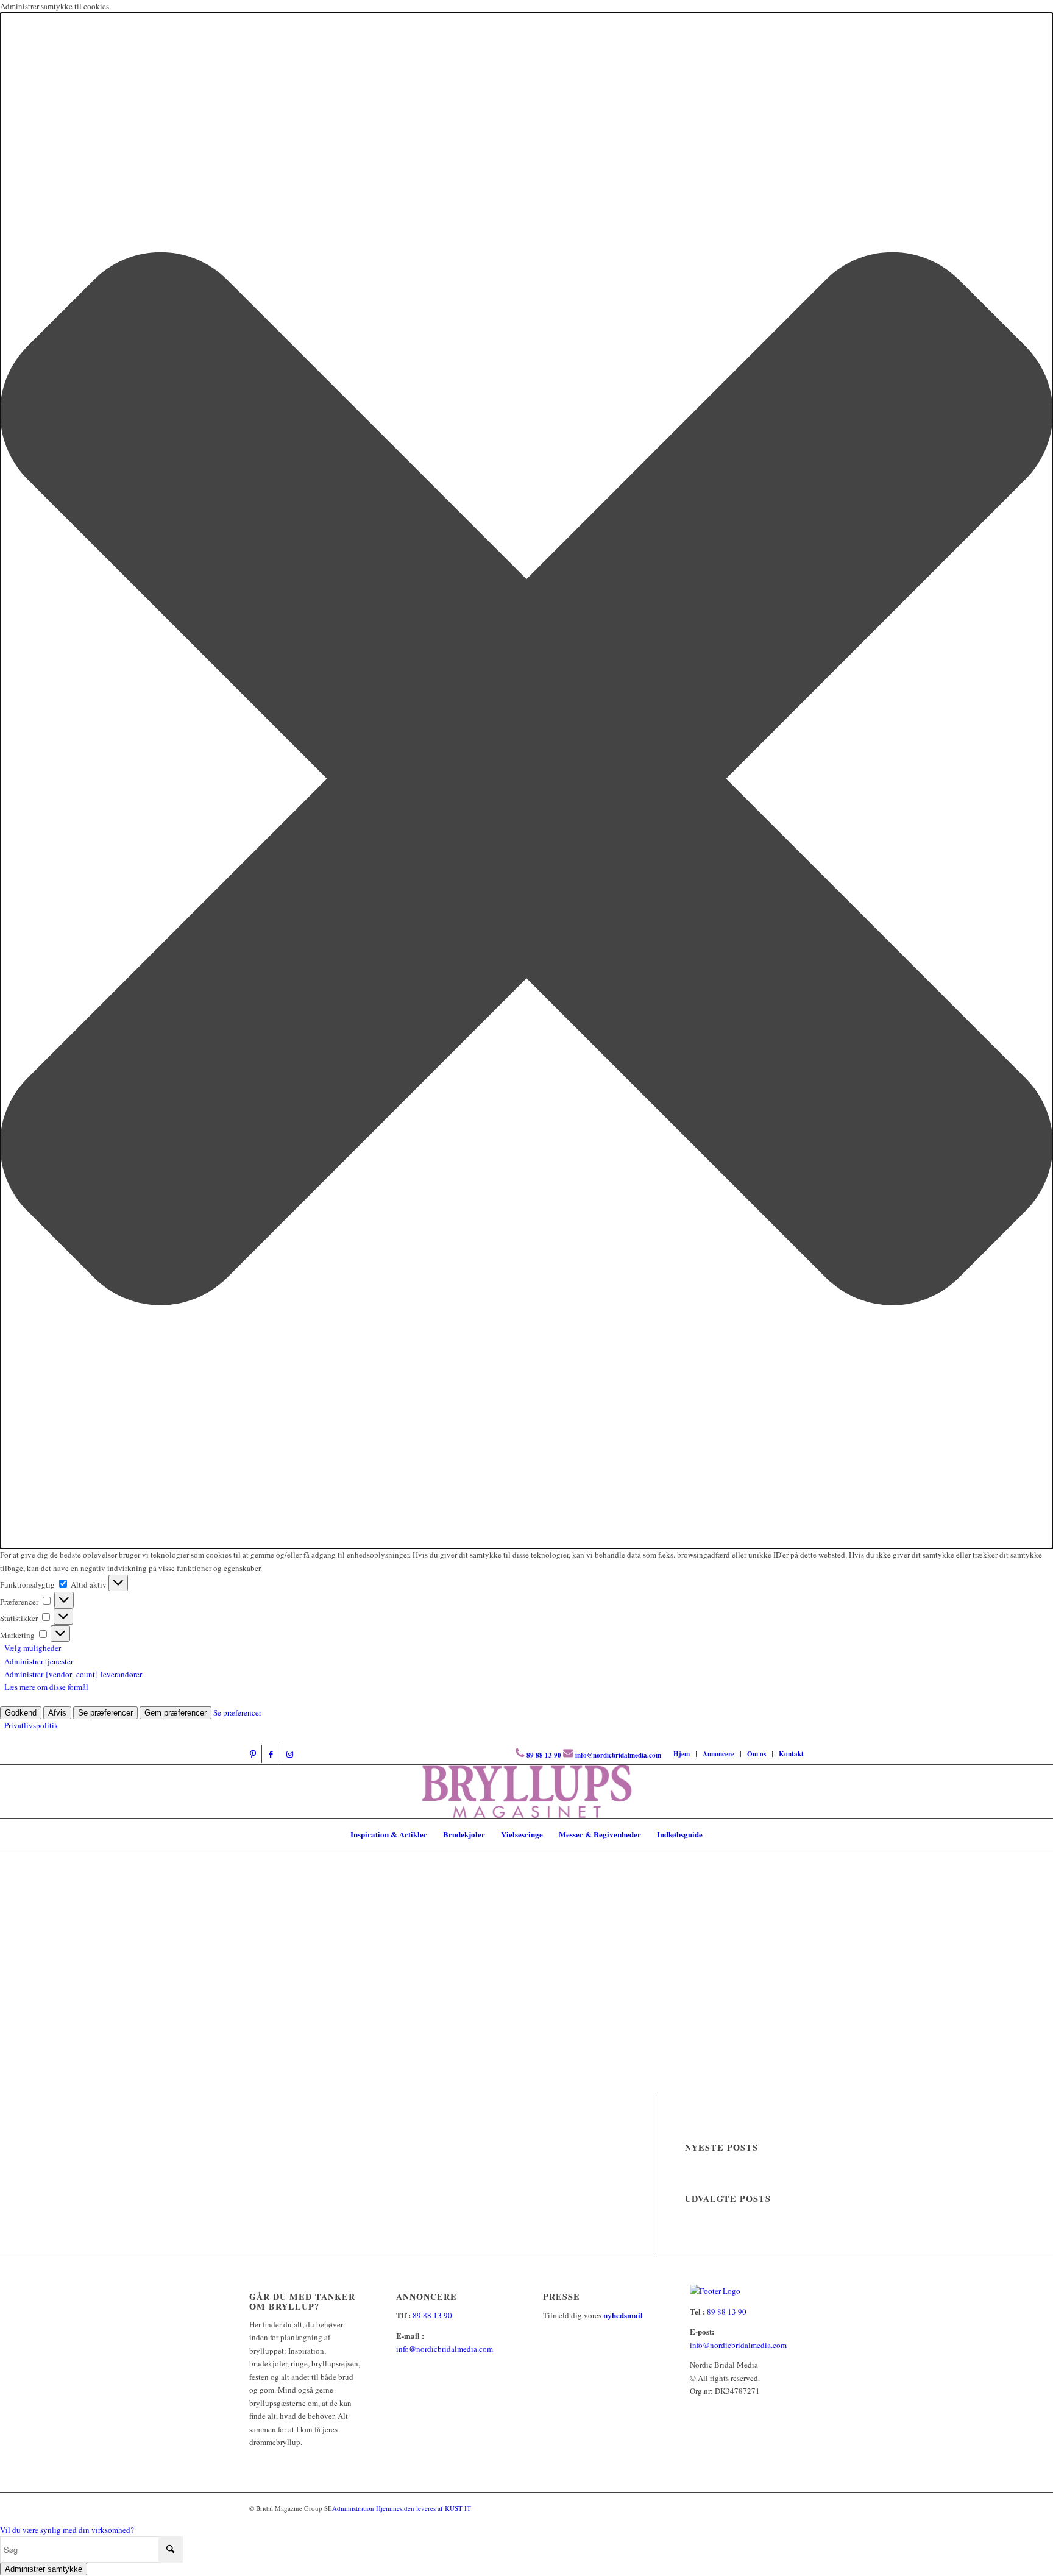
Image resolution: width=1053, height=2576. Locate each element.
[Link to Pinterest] (253, 1754)
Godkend (21, 1713)
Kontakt (791, 1754)
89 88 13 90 (544, 1755)
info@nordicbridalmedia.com (618, 1755)
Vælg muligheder (33, 1648)
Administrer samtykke (44, 2569)
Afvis (57, 1713)
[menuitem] (682, 1754)
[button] (526, 781)
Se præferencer (105, 1713)
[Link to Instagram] (289, 1754)
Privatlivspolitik (31, 1725)
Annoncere (718, 1754)
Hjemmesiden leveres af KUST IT (424, 2508)
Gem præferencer (175, 1713)
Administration (354, 2508)
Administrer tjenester (39, 1661)
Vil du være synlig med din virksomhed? (67, 2530)
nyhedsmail (623, 2315)
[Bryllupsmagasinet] (527, 1792)
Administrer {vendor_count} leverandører (73, 1674)
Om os (757, 1754)
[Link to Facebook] (271, 1754)
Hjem (682, 1754)
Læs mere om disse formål (46, 1687)
